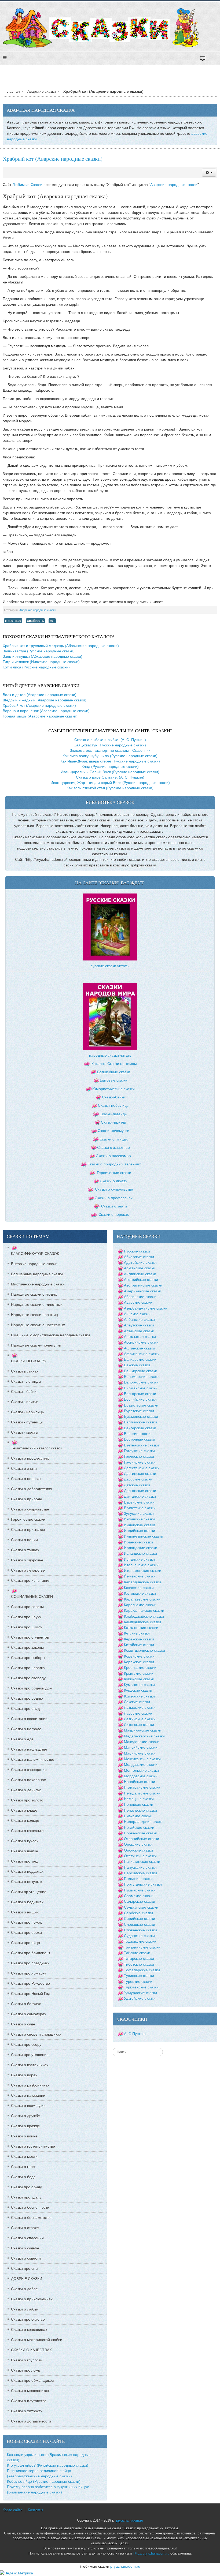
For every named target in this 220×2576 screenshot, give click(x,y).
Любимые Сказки (27, 185)
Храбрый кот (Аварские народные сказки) (53, 159)
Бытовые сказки (114, 1080)
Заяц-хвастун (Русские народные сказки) (39, 651)
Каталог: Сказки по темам (114, 1064)
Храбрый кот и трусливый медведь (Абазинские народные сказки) (61, 646)
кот (52, 621)
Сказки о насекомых (113, 1156)
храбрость (35, 621)
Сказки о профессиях (114, 1198)
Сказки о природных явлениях (114, 1164)
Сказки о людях (113, 1181)
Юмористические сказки (113, 1089)
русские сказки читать (109, 966)
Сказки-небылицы (114, 1105)
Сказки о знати (114, 1206)
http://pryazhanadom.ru (151, 2553)
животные (13, 621)
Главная (13, 91)
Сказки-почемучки (113, 1131)
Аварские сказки (42, 91)
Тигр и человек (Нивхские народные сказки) (41, 662)
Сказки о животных (114, 1147)
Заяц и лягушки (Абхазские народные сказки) (43, 656)
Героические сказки (114, 1173)
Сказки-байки (114, 1097)
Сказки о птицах (114, 1139)
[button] (209, 173)
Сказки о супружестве (114, 1189)
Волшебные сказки (114, 1072)
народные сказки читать (110, 1055)
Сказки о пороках (114, 1214)
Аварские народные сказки (174, 185)
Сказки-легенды (113, 1114)
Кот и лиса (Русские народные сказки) (36, 667)
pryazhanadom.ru (130, 2521)
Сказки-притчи (113, 1122)
